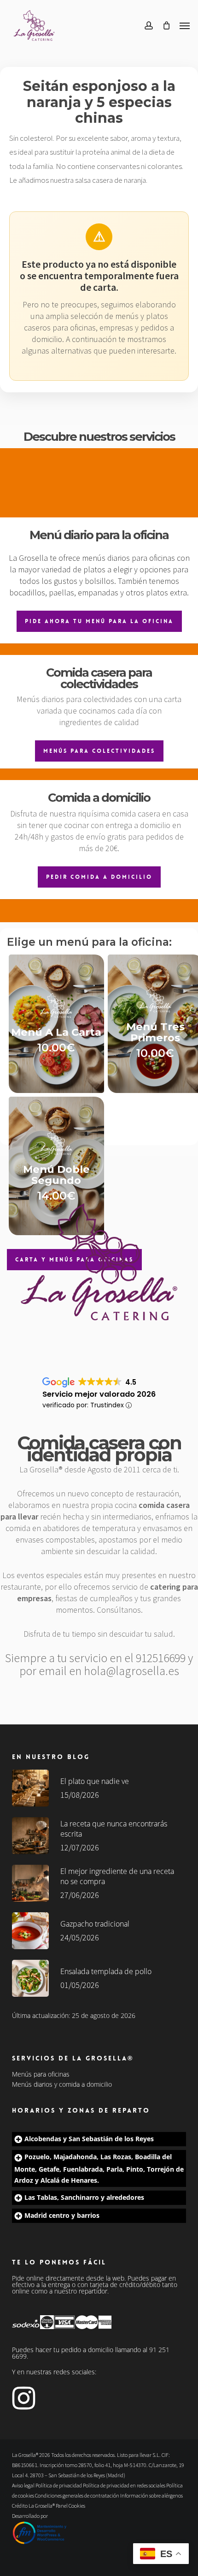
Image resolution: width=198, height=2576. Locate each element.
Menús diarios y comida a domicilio (62, 2084)
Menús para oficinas (41, 2074)
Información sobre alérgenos (151, 2495)
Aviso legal (23, 2485)
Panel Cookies (70, 2506)
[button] (185, 25)
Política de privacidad (59, 2485)
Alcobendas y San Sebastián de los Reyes (89, 2139)
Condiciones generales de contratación (77, 2495)
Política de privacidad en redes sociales (124, 2485)
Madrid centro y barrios (62, 2215)
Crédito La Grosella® (34, 2506)
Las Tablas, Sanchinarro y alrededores (84, 2197)
